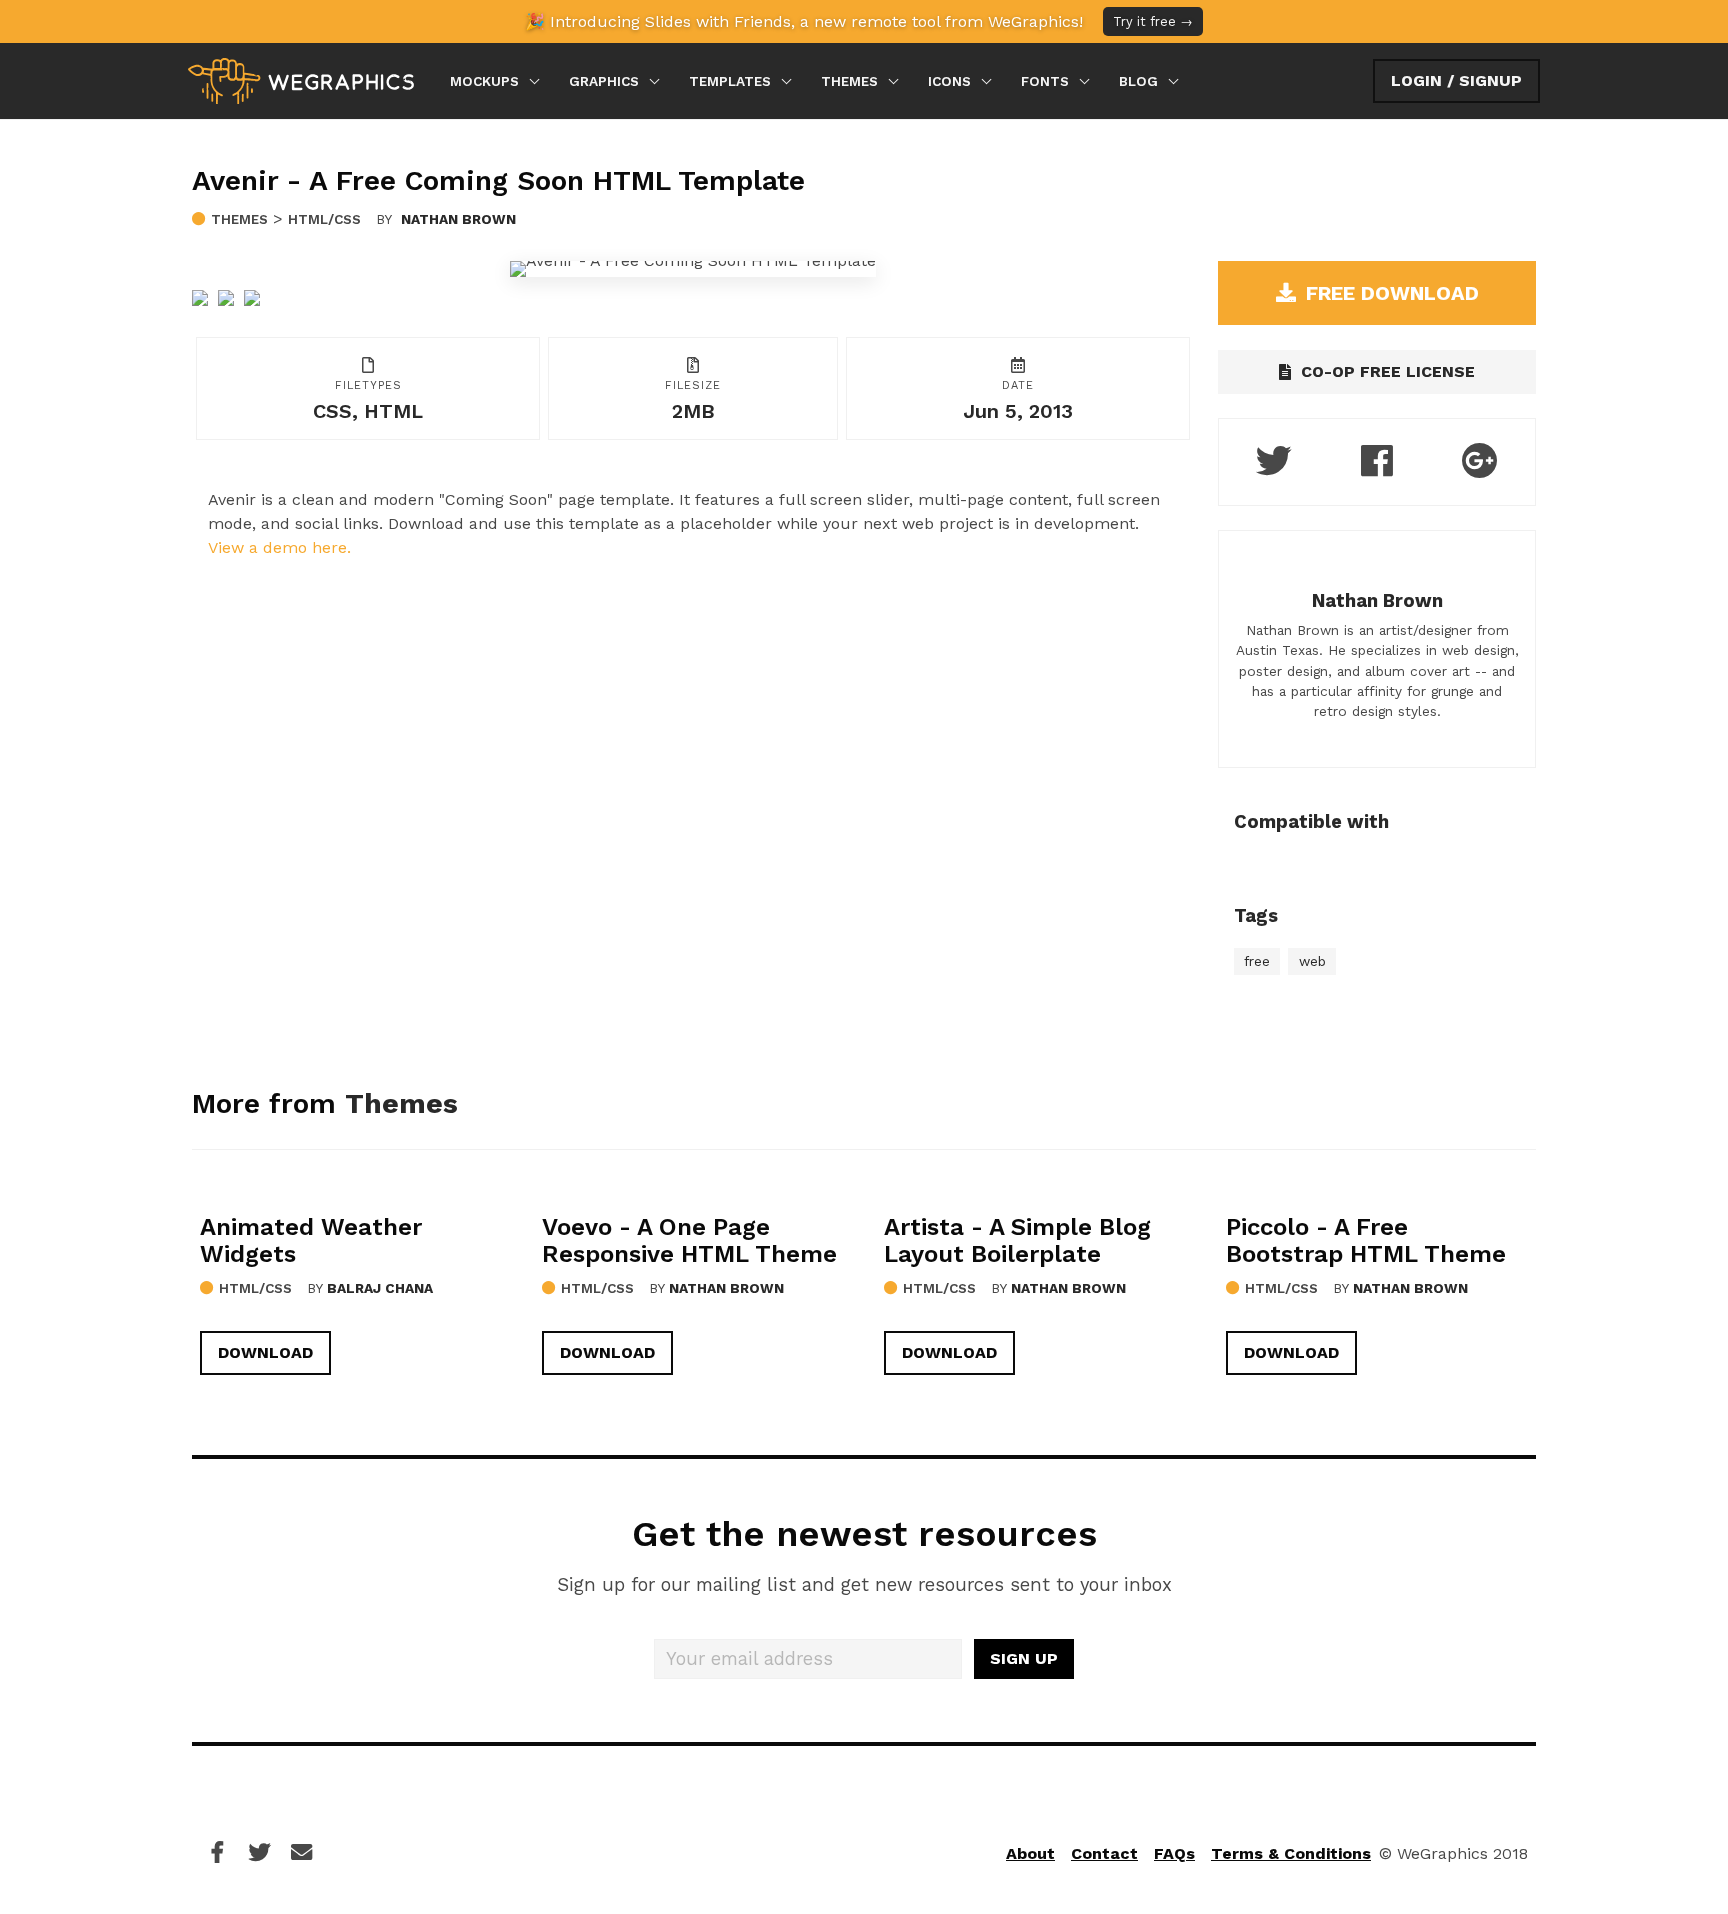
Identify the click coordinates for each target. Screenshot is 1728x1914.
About (1030, 1853)
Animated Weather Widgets (311, 1240)
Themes (849, 81)
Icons (949, 81)
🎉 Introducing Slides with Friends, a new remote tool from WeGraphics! (859, 21)
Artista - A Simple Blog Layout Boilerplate (1017, 1240)
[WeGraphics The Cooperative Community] (301, 81)
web (1312, 961)
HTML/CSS (324, 219)
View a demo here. (279, 547)
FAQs (1174, 1853)
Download (265, 1352)
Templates (730, 81)
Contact (1104, 1853)
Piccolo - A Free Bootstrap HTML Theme (1366, 1240)
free (1257, 961)
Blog (1138, 81)
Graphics (604, 81)
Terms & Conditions (1291, 1853)
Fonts (1045, 81)
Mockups (484, 81)
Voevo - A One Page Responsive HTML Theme (689, 1240)
